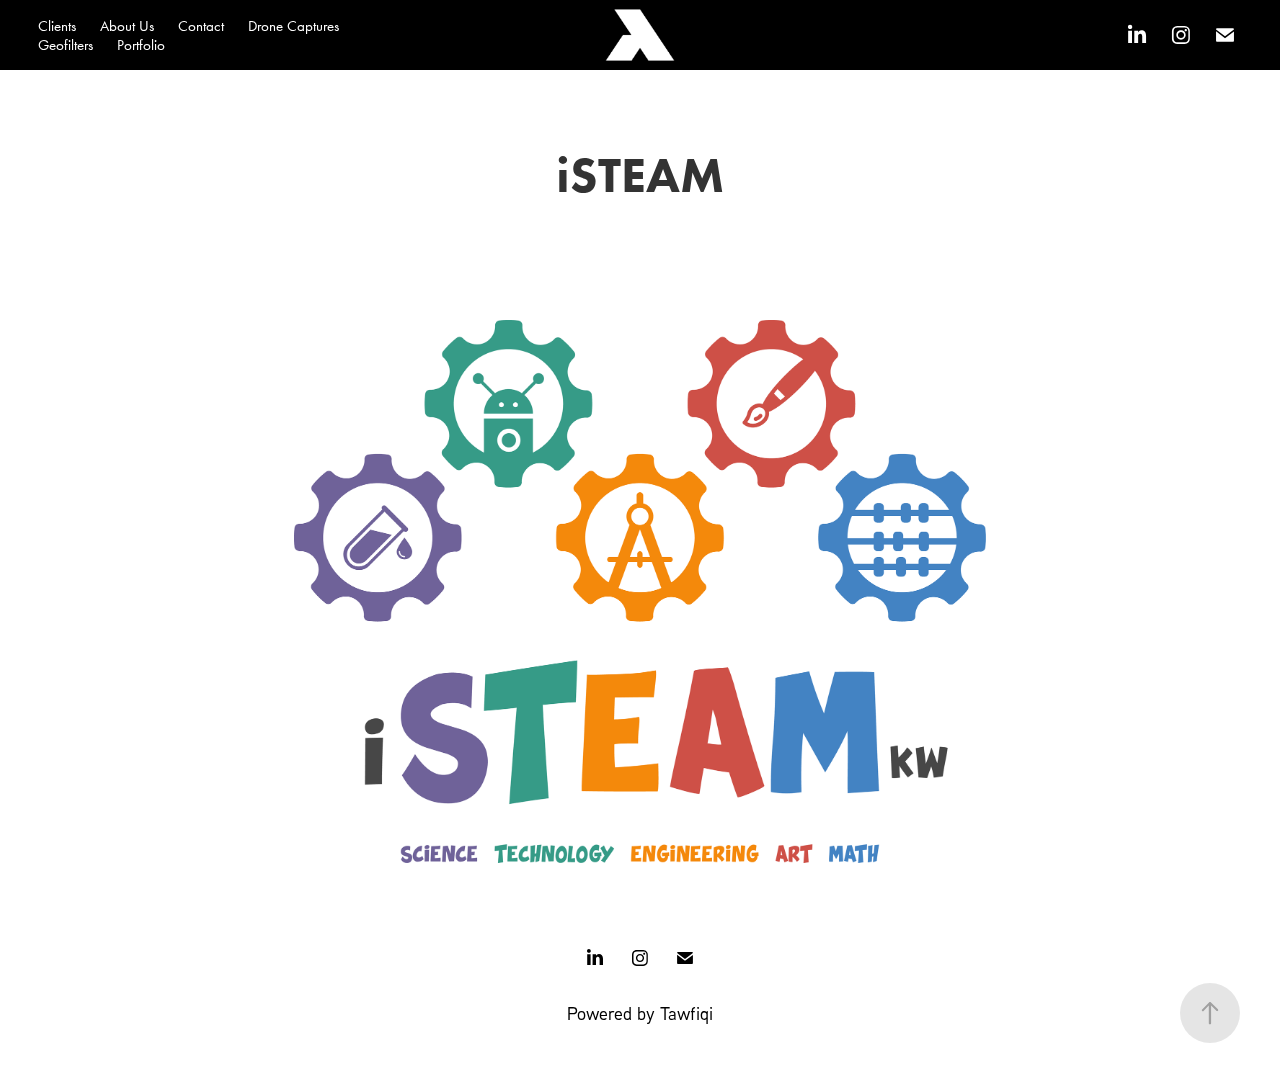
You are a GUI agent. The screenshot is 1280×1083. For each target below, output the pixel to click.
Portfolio (141, 45)
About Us (127, 26)
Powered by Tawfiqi (640, 1013)
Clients (57, 26)
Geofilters (65, 45)
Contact (201, 26)
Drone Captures (293, 26)
